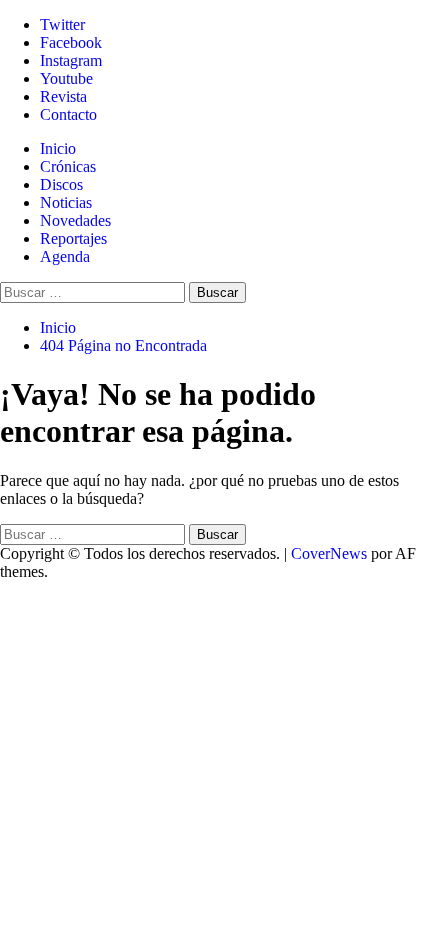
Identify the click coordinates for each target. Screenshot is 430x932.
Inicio (58, 148)
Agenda (65, 256)
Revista (63, 96)
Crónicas (68, 166)
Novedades (75, 220)
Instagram (71, 60)
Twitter (62, 24)
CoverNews (329, 553)
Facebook (71, 42)
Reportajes (73, 238)
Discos (61, 184)
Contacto (68, 114)
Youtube (66, 78)
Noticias (66, 202)
